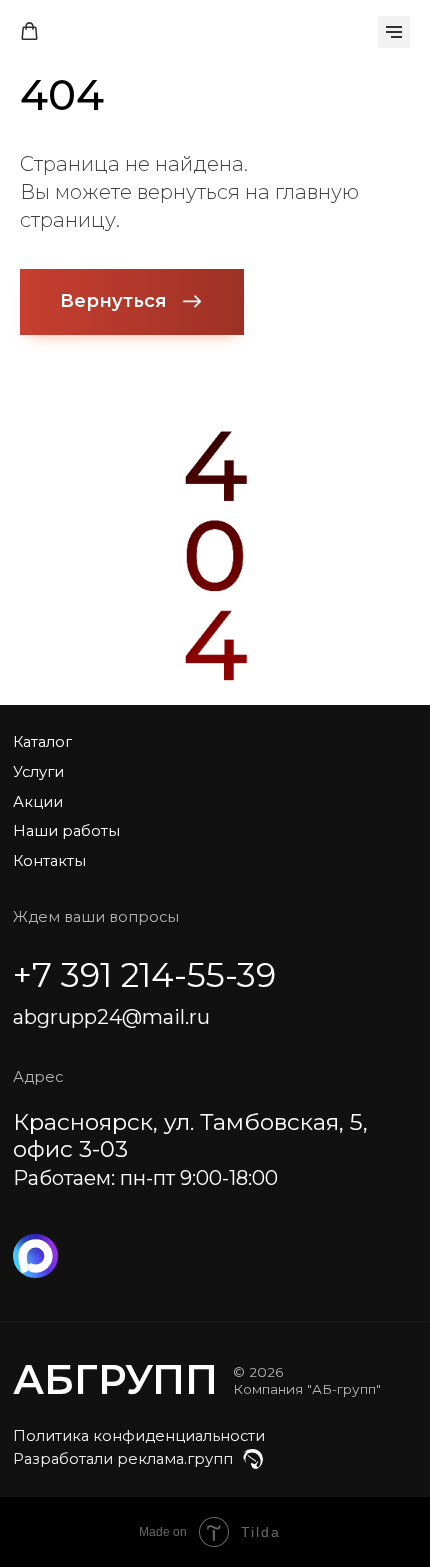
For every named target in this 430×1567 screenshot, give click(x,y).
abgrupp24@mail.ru (111, 1016)
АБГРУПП (115, 1379)
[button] (29, 31)
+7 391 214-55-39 (144, 974)
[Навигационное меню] (394, 32)
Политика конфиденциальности (139, 1436)
